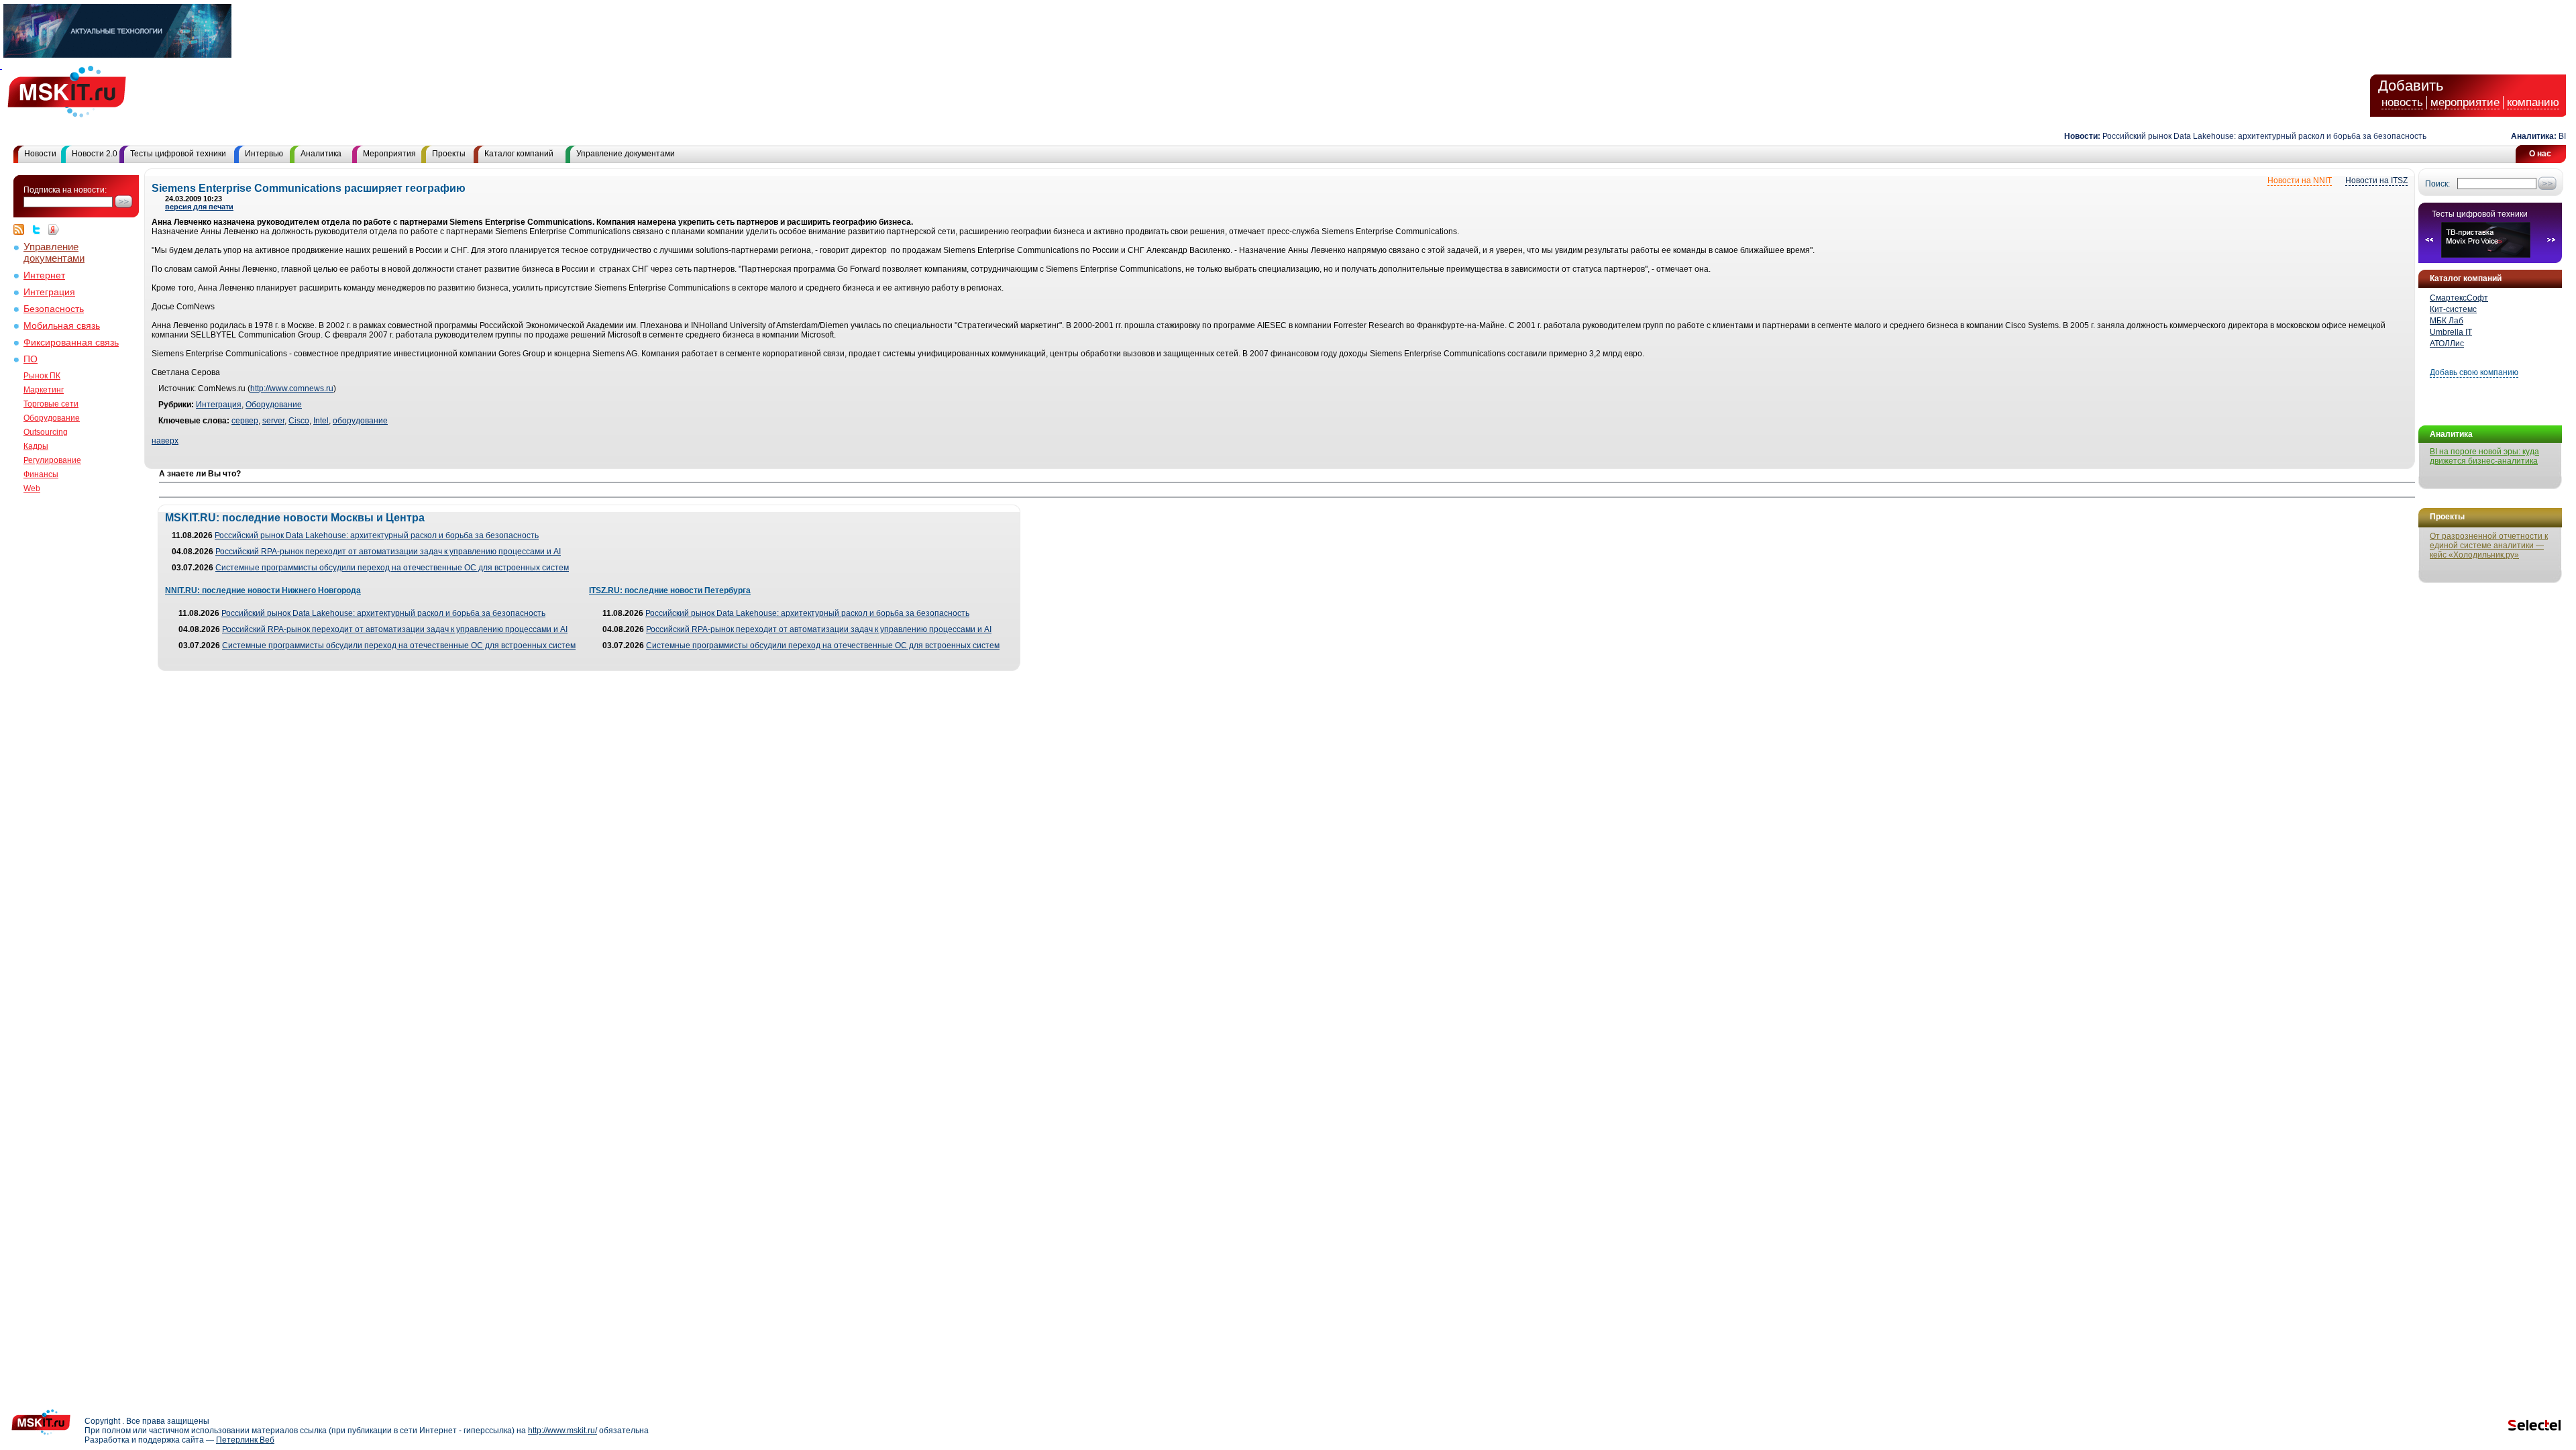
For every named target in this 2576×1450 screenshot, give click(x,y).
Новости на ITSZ (2376, 180)
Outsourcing (46, 432)
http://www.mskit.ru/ (562, 1431)
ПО (31, 359)
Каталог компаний (519, 154)
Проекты (449, 154)
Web (32, 488)
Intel (321, 421)
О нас (2540, 154)
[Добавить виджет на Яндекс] (54, 229)
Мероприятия (389, 154)
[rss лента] (22, 229)
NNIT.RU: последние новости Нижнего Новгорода (263, 590)
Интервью (264, 154)
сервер (245, 421)
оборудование (360, 421)
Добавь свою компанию (2474, 372)
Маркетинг (44, 390)
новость (2402, 102)
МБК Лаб (2447, 321)
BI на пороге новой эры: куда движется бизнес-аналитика (2484, 456)
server (273, 421)
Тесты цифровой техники (178, 154)
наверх (165, 441)
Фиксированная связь (71, 343)
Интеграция (49, 292)
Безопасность (54, 309)
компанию (2533, 102)
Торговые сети (51, 404)
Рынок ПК (42, 376)
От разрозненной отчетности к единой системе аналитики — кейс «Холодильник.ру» (2489, 546)
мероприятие (2465, 102)
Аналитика (321, 154)
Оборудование (52, 418)
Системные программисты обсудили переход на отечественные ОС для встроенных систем (392, 568)
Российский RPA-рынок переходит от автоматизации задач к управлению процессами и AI (388, 552)
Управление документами (626, 154)
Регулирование (52, 460)
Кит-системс (2453, 309)
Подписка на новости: (65, 190)
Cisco (299, 421)
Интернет (44, 275)
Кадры (36, 446)
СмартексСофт (2459, 298)
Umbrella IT (2451, 332)
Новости (40, 154)
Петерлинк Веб (245, 1440)
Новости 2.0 (95, 154)
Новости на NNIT (2300, 180)
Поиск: (2437, 184)
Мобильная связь (62, 326)
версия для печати (199, 207)
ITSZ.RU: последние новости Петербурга (670, 590)
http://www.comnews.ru (292, 389)
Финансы (41, 474)
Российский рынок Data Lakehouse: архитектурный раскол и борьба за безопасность (2232, 136)
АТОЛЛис (2447, 344)
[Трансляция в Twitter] (40, 229)
